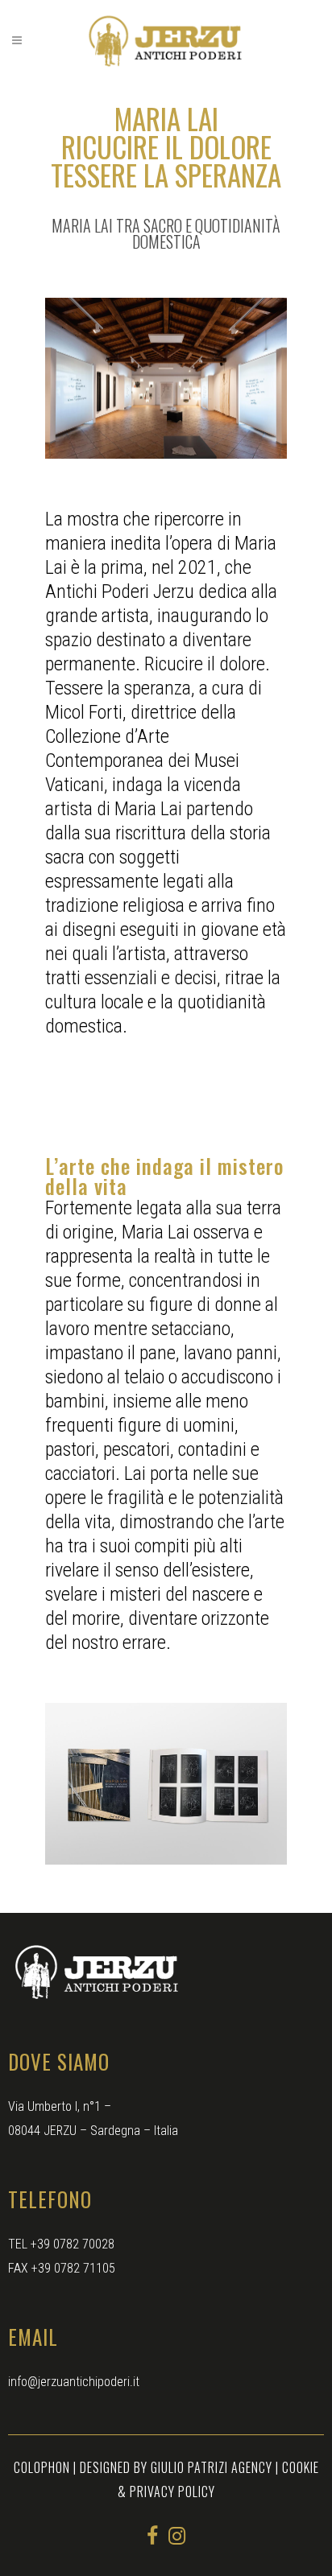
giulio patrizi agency (212, 2467)
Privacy (154, 2492)
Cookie (301, 2467)
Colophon (42, 2467)
